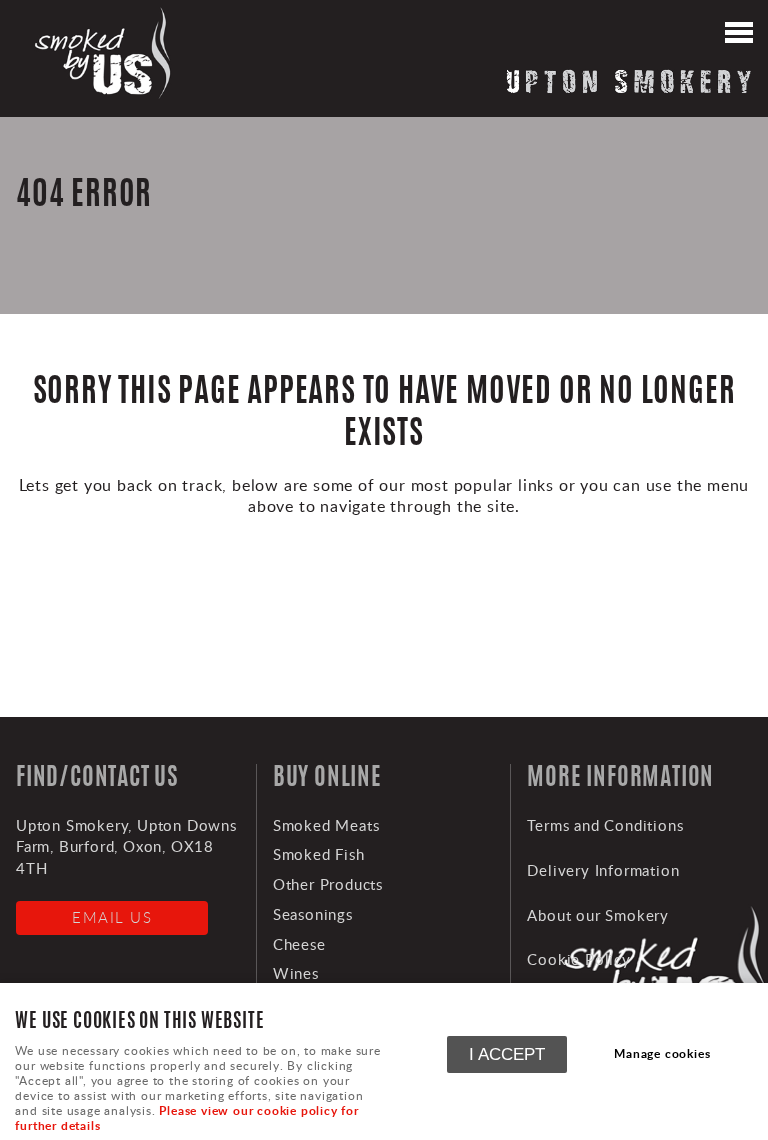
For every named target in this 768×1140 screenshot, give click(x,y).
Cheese (299, 944)
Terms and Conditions (605, 825)
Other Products (328, 884)
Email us (112, 917)
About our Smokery (598, 915)
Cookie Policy (578, 959)
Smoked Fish (319, 854)
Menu (738, 35)
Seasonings (313, 914)
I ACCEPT (507, 1054)
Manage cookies (662, 1053)
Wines (296, 973)
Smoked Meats (326, 825)
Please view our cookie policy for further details (186, 1118)
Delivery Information (603, 870)
